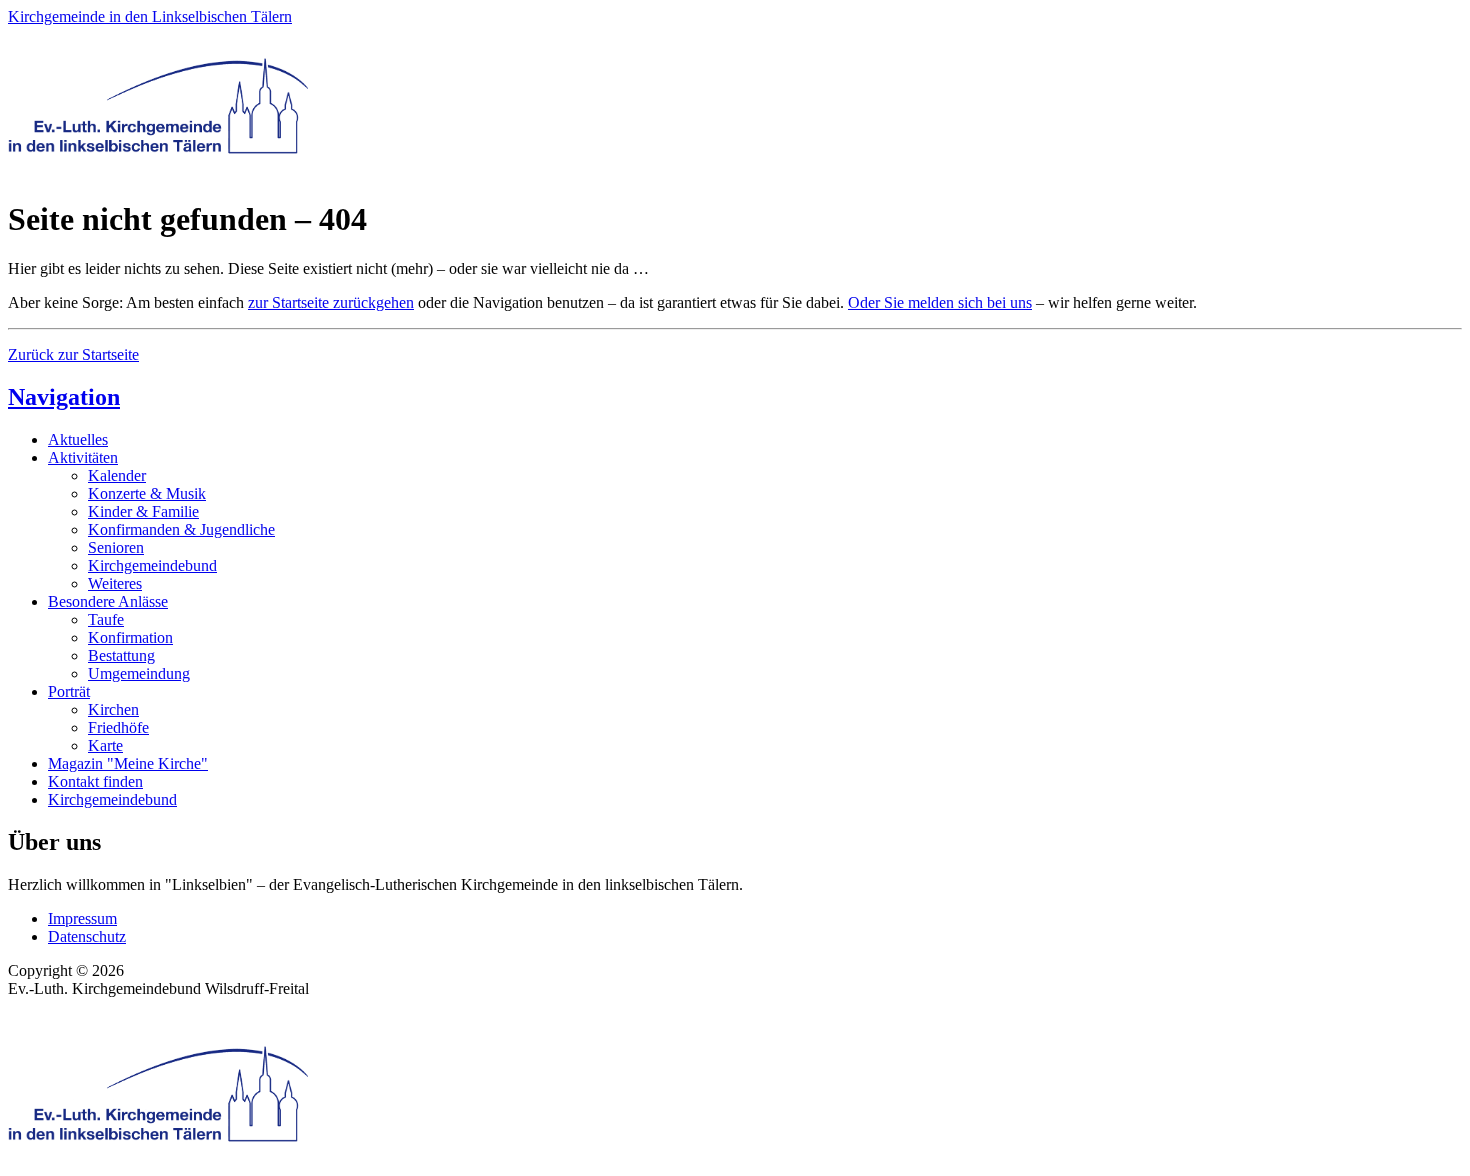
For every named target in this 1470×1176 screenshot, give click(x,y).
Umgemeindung (139, 673)
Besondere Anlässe (108, 601)
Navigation (64, 397)
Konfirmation (130, 637)
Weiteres (115, 583)
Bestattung (121, 655)
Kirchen (113, 709)
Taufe (106, 619)
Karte (105, 745)
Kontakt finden (95, 781)
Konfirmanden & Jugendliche (181, 529)
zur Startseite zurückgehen (331, 302)
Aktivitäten (83, 457)
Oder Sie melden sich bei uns (940, 302)
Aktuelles (78, 439)
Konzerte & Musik (147, 493)
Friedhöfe (118, 727)
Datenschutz (87, 936)
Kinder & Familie (143, 511)
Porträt (69, 691)
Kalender (117, 475)
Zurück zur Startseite (73, 354)
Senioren (116, 547)
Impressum (82, 918)
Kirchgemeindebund (152, 565)
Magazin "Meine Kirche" (128, 763)
